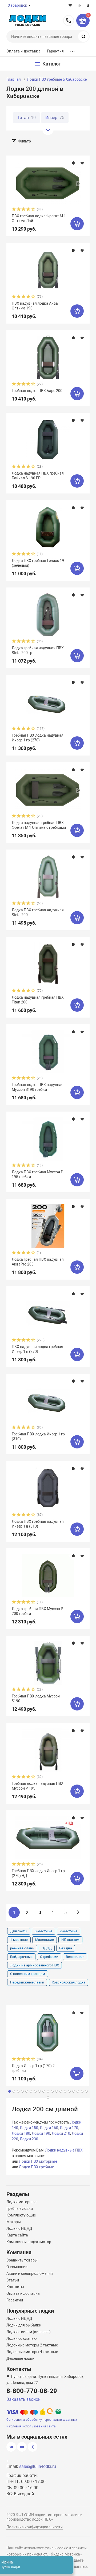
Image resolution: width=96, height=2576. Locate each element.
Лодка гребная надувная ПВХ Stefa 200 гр (38, 650)
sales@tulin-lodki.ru (38, 2466)
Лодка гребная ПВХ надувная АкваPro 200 (38, 1262)
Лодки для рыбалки (24, 2325)
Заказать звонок (23, 2399)
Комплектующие (21, 2215)
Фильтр (24, 141)
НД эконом (70, 1940)
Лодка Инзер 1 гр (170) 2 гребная (33, 2068)
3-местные (43, 1931)
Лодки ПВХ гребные (36, 2167)
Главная (14, 79)
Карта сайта (17, 2235)
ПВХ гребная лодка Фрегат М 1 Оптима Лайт (39, 218)
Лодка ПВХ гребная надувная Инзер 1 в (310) (38, 1524)
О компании (17, 2267)
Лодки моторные (21, 2202)
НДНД (47, 1948)
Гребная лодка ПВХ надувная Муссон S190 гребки (38, 1087)
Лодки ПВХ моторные (38, 2161)
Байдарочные (21, 1957)
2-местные (69, 1931)
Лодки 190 (41, 2133)
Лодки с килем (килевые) (29, 2332)
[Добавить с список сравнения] (74, 163)
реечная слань (22, 1948)
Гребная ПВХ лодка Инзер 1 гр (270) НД (38, 1873)
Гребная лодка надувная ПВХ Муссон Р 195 (38, 1786)
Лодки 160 (49, 2128)
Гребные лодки (20, 2208)
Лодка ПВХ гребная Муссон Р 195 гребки (37, 1174)
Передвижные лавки (27, 1982)
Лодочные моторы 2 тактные (32, 2345)
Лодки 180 (21, 2133)
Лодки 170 (69, 2128)
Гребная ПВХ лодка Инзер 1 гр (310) (38, 1436)
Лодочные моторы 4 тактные (32, 2352)
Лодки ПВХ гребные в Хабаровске (57, 79)
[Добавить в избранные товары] (82, 163)
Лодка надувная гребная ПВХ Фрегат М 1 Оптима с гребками (39, 825)
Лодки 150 (29, 2128)
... (73, 50)
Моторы (14, 2222)
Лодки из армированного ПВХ (35, 1965)
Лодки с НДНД (19, 2228)
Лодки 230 (29, 2139)
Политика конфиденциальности (35, 2527)
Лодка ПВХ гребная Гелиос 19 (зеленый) (38, 563)
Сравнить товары (22, 2260)
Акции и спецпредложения (30, 2273)
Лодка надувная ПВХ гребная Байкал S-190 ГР (38, 476)
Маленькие (45, 1940)
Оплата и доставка (23, 51)
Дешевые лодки (20, 2358)
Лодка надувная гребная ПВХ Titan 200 (38, 1000)
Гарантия (55, 51)
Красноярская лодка (69, 1982)
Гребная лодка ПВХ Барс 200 (37, 391)
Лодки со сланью (21, 2338)
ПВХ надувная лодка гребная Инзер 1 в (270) (37, 1349)
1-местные (19, 1940)
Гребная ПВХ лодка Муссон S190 (36, 1699)
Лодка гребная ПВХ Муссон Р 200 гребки (37, 1611)
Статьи (13, 2280)
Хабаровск (18, 5)
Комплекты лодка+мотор (29, 2242)
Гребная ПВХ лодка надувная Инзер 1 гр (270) (38, 738)
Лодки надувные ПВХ (64, 2150)
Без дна (66, 1948)
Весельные (75, 1957)
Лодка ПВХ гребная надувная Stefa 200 (38, 912)
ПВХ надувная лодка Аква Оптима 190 (35, 306)
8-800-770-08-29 (69, 21)
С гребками (49, 1957)
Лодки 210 (61, 2133)
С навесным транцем (28, 1974)
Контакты (15, 2287)
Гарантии (15, 2300)
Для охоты (19, 1931)
